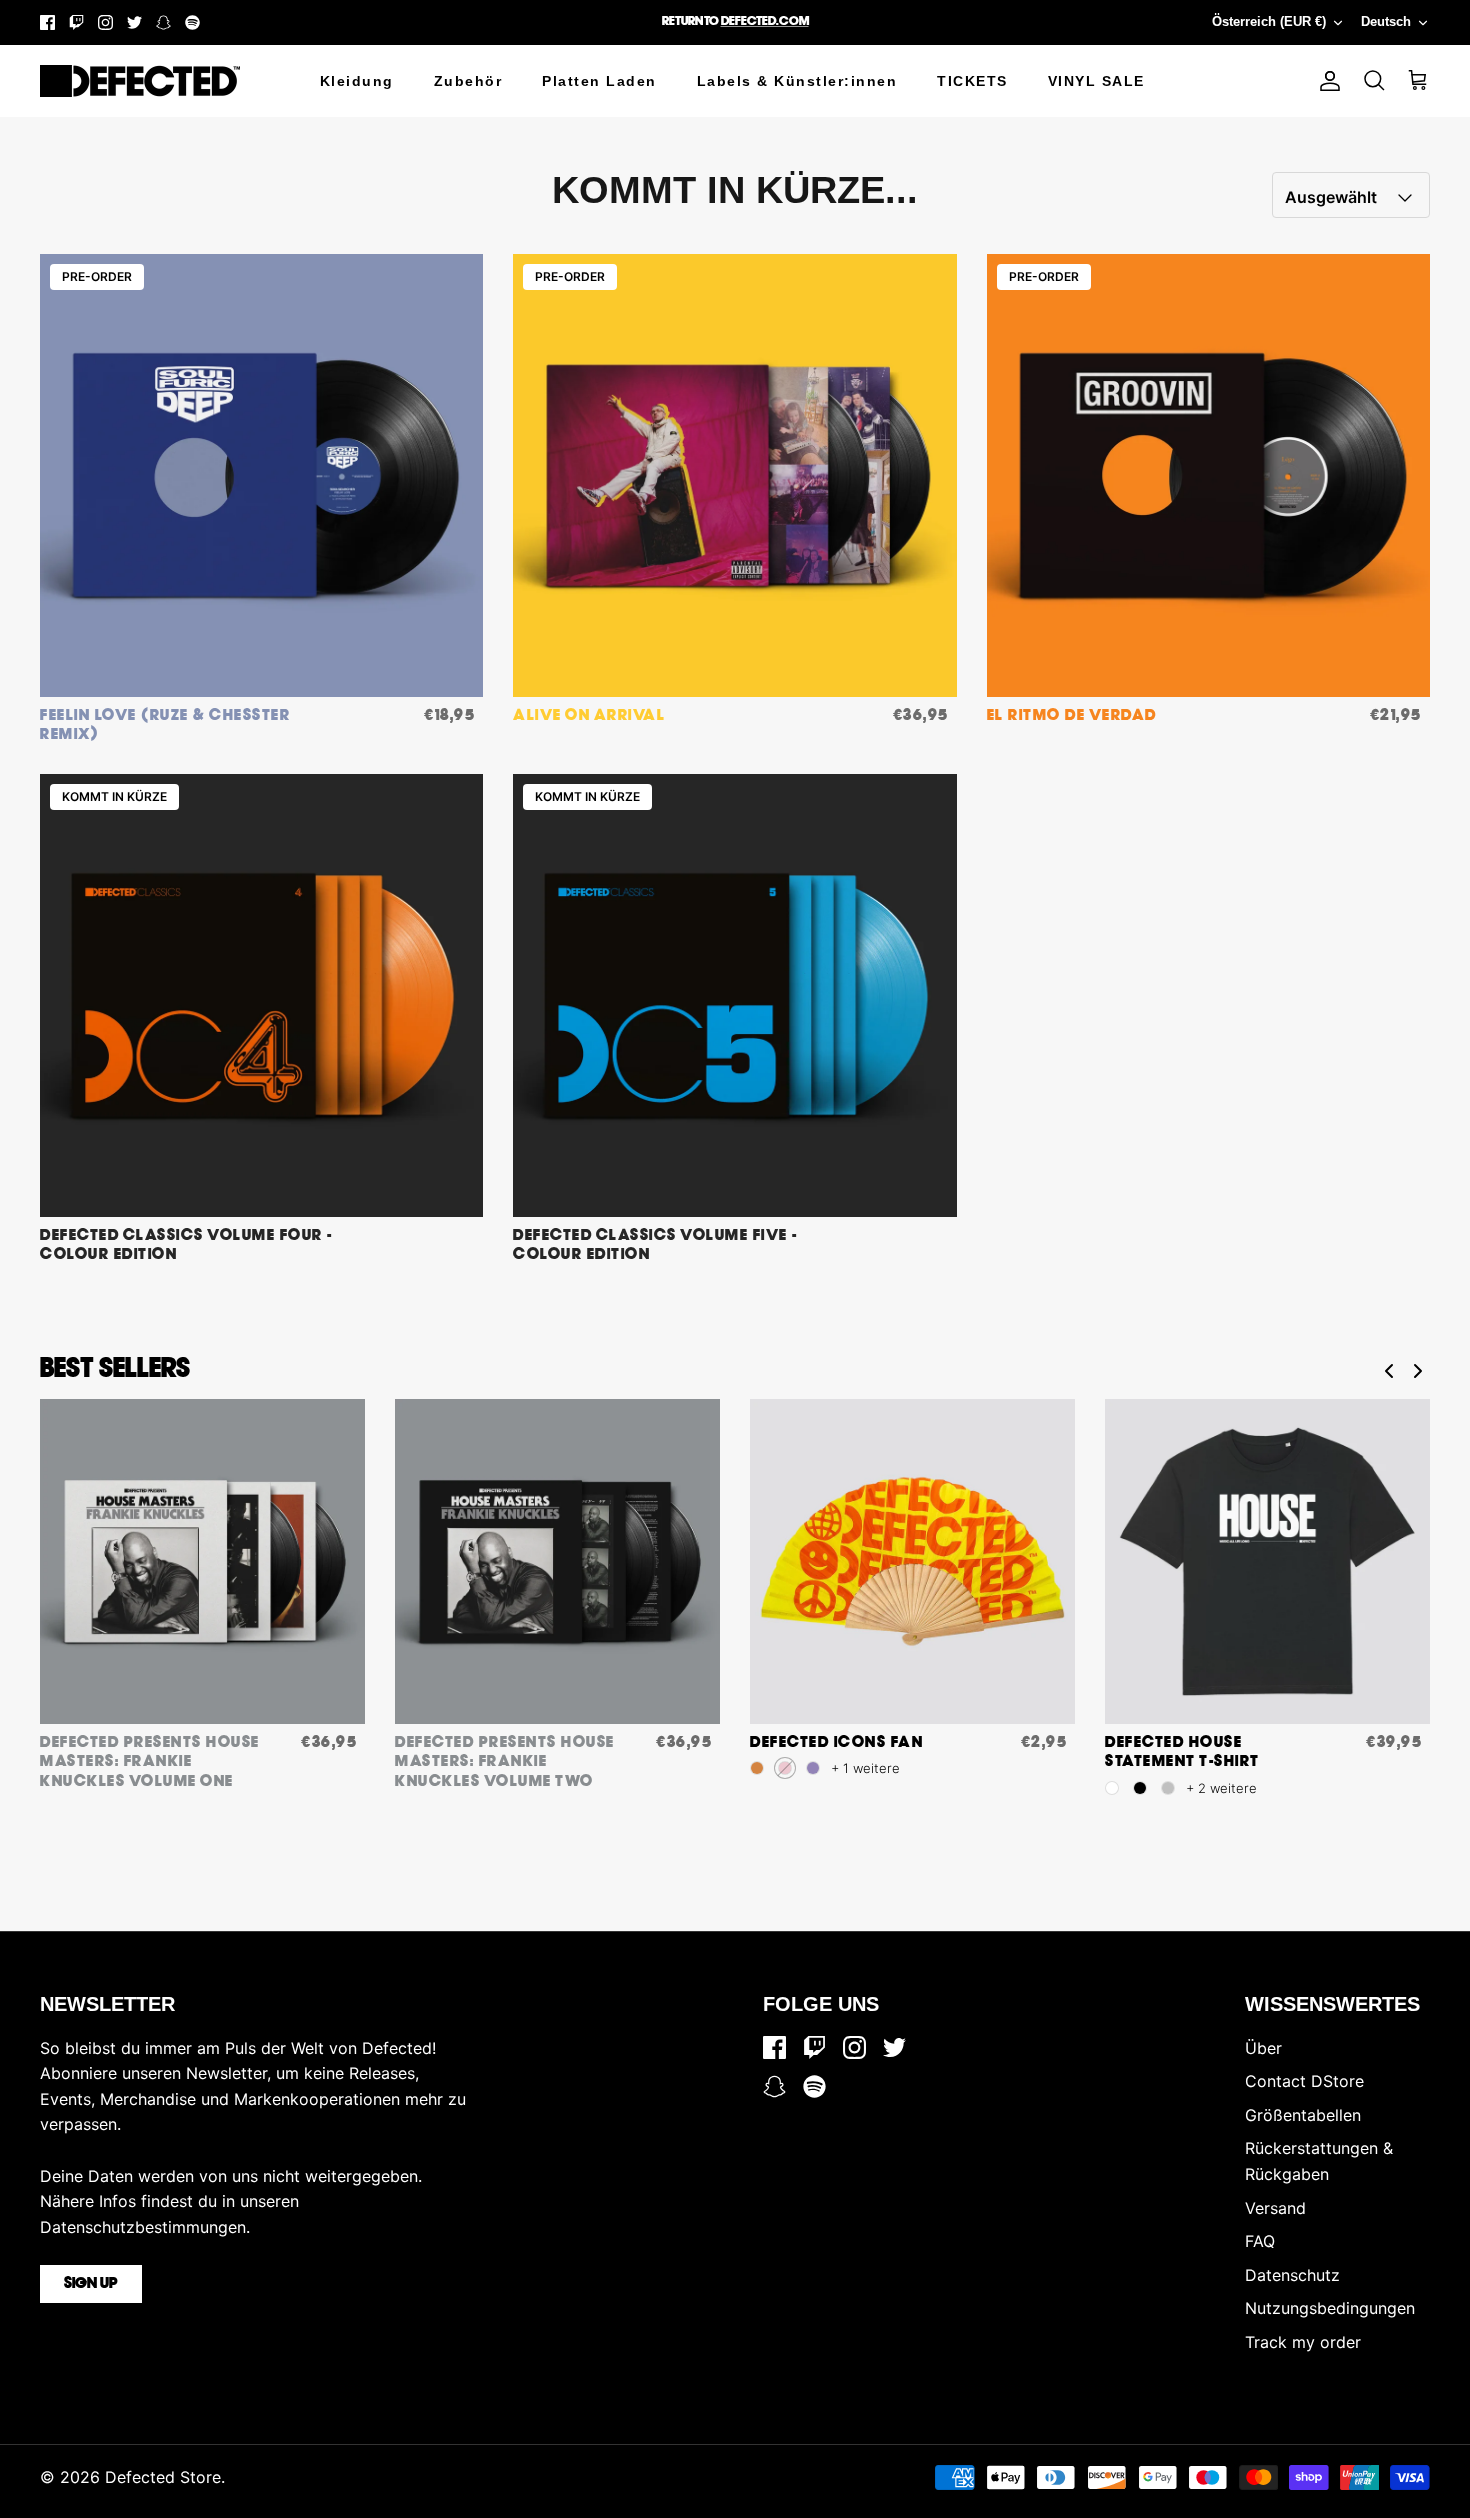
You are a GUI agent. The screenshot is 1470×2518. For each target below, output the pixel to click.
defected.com (765, 21)
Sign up (91, 2284)
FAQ (1260, 2241)
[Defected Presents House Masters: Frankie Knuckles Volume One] (202, 1561)
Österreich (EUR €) (1269, 21)
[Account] (1326, 81)
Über (1263, 2048)
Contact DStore (1304, 2081)
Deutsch (1386, 21)
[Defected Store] (140, 81)
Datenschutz (1292, 2275)
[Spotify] (192, 22)
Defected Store (163, 2477)
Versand (1275, 2208)
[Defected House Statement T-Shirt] (1267, 1561)
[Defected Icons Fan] (912, 1561)
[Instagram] (105, 22)
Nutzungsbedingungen (1330, 2308)
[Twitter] (134, 22)
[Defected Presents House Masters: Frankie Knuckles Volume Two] (557, 1561)
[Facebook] (47, 22)
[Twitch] (76, 22)
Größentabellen (1303, 2115)
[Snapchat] (163, 22)
